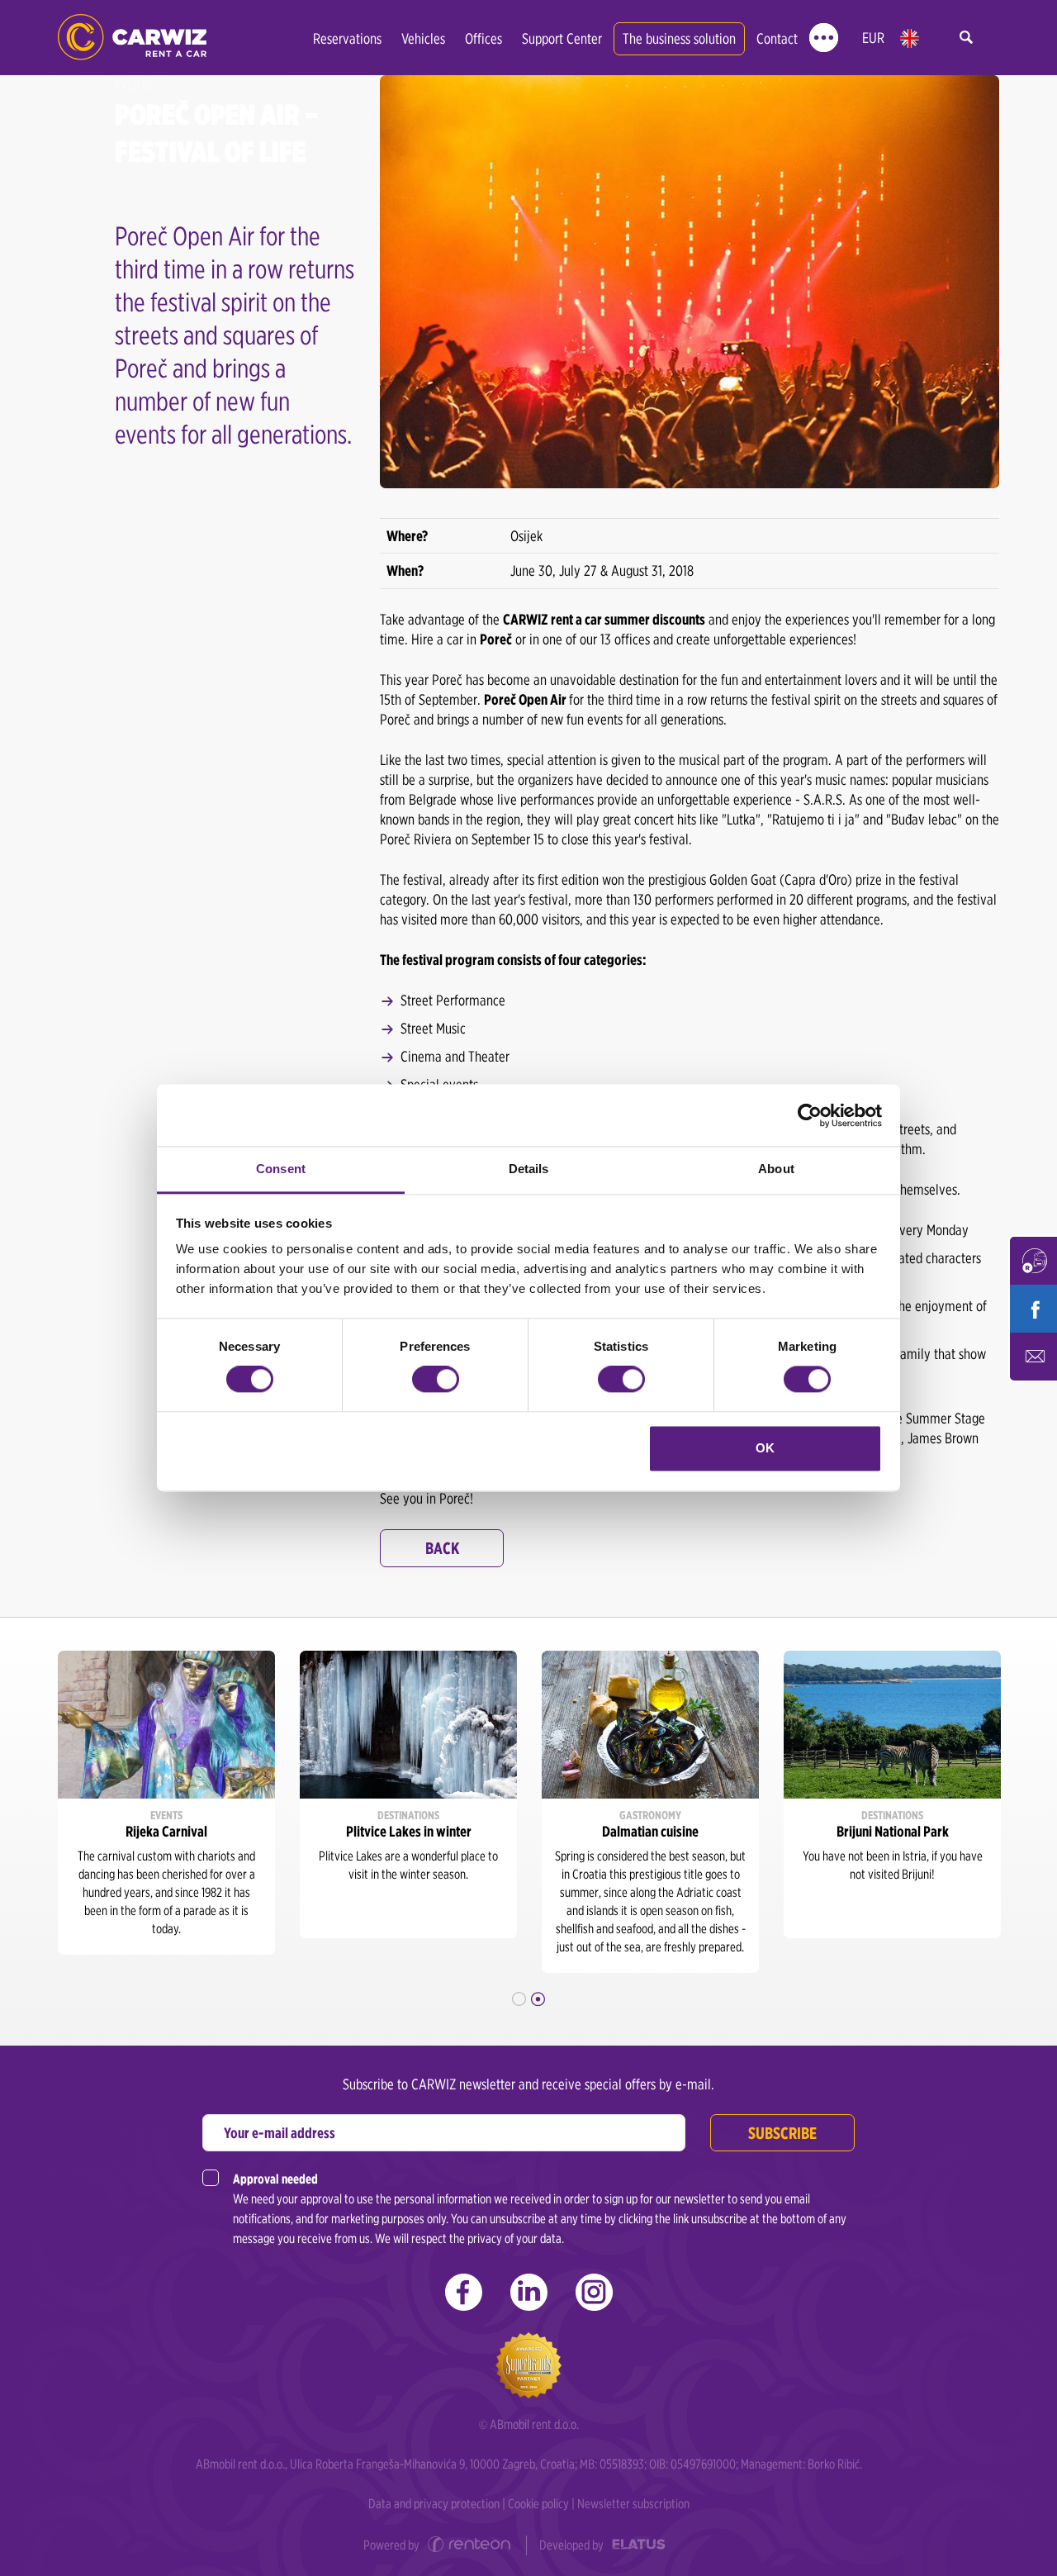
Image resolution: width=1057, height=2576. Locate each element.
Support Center (562, 38)
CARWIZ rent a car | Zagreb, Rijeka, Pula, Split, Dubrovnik (132, 38)
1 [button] (519, 1999)
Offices (483, 38)
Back (442, 1548)
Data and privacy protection (434, 2504)
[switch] (436, 1380)
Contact (777, 38)
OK (765, 1448)
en (910, 38)
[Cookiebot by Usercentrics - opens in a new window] (810, 1115)
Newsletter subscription (633, 2504)
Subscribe (782, 2133)
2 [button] (538, 1999)
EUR (873, 38)
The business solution (679, 38)
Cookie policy (538, 2504)
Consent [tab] (281, 1169)
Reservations (347, 38)
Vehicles (423, 38)
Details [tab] (529, 1169)
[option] (166, 1803)
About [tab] (776, 1169)
